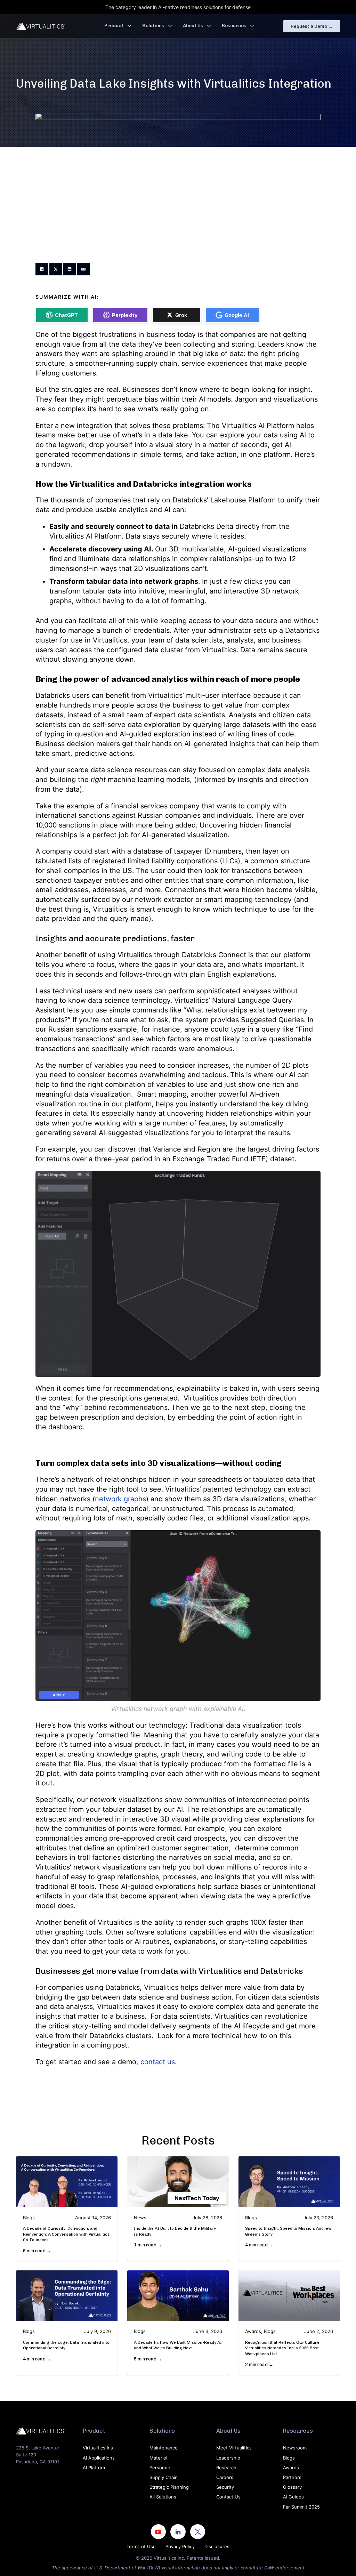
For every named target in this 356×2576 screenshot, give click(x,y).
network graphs (120, 1499)
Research (226, 2468)
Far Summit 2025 (301, 2507)
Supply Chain (164, 2477)
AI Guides (293, 2497)
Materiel (158, 2458)
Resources (234, 26)
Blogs (289, 2458)
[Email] (83, 269)
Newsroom (295, 2448)
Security (225, 2487)
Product (114, 26)
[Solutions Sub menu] (170, 26)
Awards (291, 2468)
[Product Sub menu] (129, 26)
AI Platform (95, 2468)
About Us (193, 26)
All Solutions (163, 2497)
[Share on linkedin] (70, 269)
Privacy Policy (180, 2546)
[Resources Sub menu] (252, 26)
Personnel (160, 2468)
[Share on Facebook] (42, 269)
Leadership (228, 2458)
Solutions (153, 26)
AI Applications (99, 2458)
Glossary (292, 2487)
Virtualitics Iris (98, 2448)
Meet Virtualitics (234, 2448)
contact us (158, 2062)
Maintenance (164, 2448)
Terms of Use (141, 2546)
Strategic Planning (169, 2487)
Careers (225, 2477)
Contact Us (228, 2497)
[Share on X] (56, 269)
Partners (292, 2477)
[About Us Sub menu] (209, 26)
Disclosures (217, 2546)
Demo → (312, 26)
